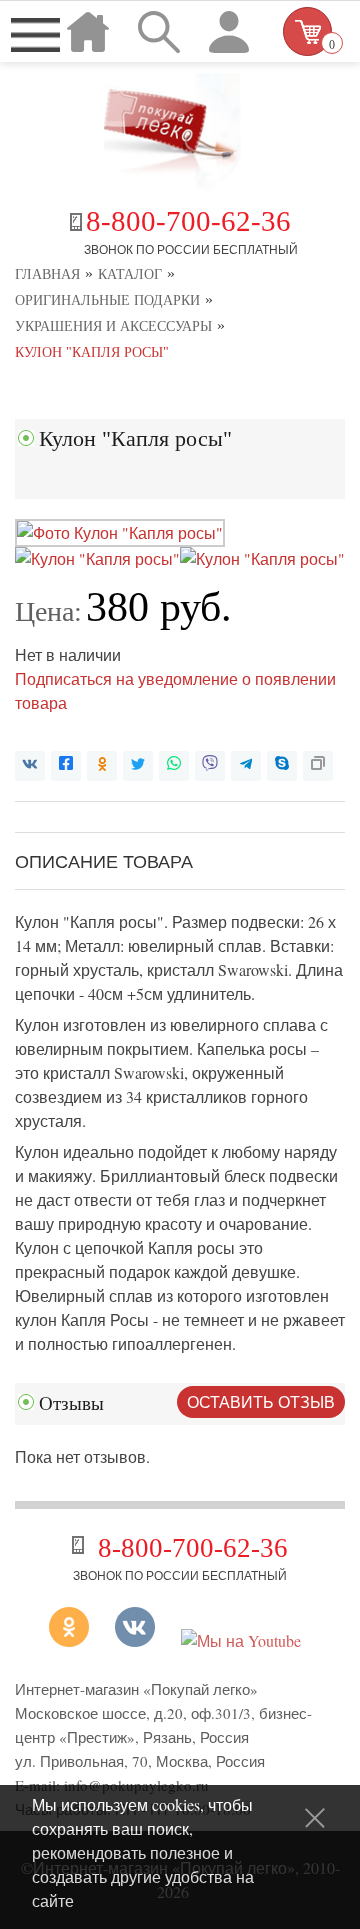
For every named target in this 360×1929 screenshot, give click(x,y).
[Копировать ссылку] (318, 766)
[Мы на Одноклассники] (76, 1640)
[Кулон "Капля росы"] (120, 532)
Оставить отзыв (261, 1401)
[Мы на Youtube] (241, 1640)
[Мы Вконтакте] (135, 1640)
